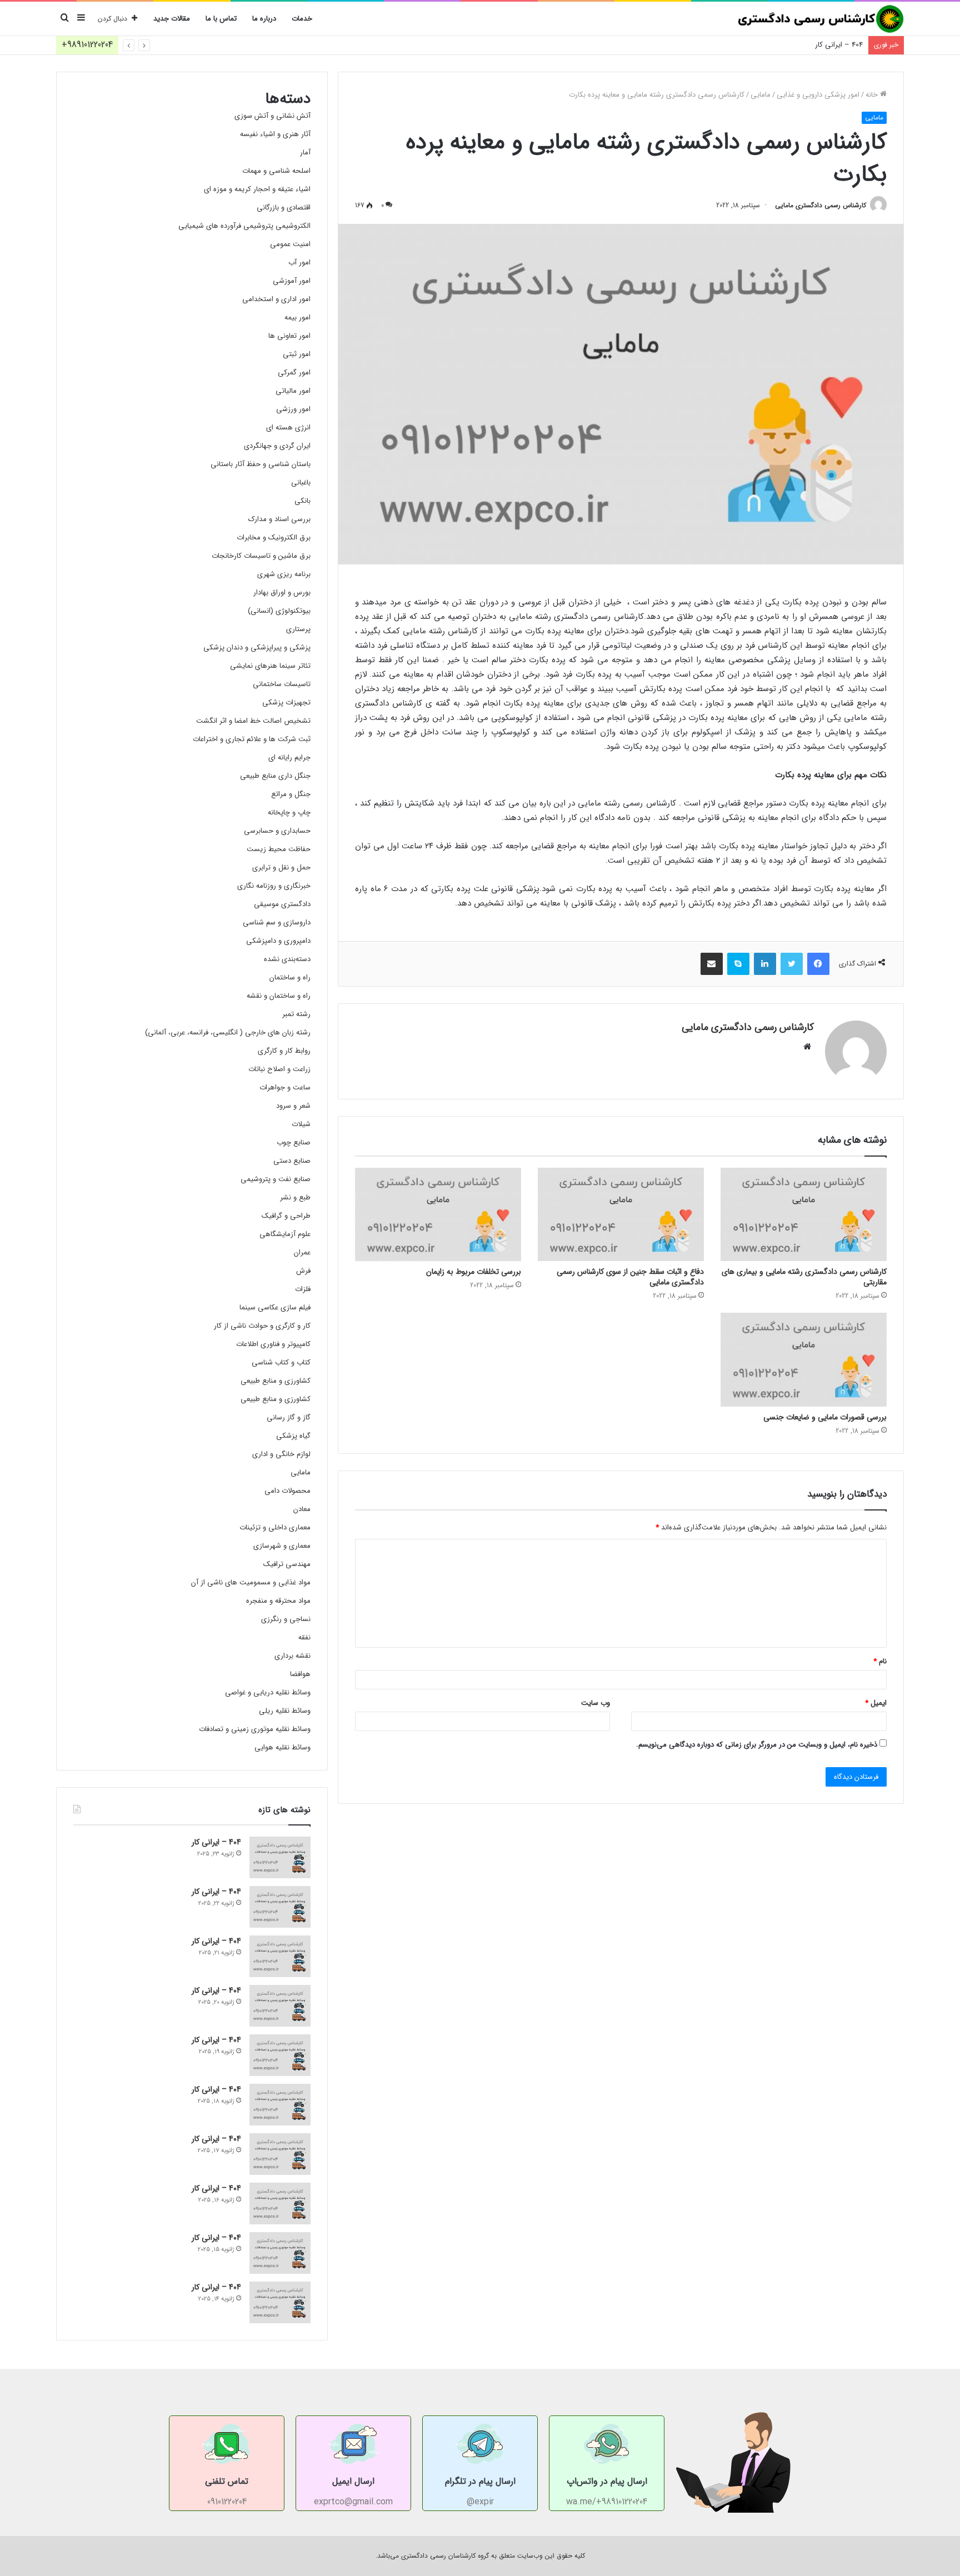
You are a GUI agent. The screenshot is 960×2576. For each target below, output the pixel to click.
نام (880, 1661)
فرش (303, 1271)
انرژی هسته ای (288, 427)
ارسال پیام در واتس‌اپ (607, 2481)
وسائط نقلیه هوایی (282, 1747)
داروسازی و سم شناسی (277, 922)
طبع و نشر (295, 1197)
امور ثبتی (297, 354)
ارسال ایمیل (353, 2481)
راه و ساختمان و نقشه (279, 996)
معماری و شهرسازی (282, 1546)
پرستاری (298, 629)
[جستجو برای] (64, 19)
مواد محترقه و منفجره (278, 1601)
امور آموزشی (292, 281)
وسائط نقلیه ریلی (285, 1711)
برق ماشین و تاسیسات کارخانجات (261, 556)
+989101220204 (87, 45)
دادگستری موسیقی (282, 904)
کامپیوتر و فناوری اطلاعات (273, 1344)
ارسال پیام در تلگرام (480, 2481)
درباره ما (264, 19)
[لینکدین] (765, 964)
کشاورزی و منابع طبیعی (276, 1381)
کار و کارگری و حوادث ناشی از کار (262, 1326)
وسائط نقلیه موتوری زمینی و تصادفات (255, 1729)
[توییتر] (792, 964)
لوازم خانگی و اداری (281, 1454)
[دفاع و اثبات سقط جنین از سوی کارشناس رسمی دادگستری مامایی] (621, 1215)
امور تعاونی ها (289, 336)
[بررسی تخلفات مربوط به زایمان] (438, 1215)
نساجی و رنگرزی (286, 1619)
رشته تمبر (296, 1014)
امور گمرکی (294, 372)
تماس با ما (221, 19)
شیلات (301, 1124)
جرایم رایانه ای (289, 757)
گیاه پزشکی (293, 1436)
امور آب (299, 262)
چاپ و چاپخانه (289, 812)
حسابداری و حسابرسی (277, 831)
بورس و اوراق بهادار (282, 592)
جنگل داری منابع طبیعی (275, 776)
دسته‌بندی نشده (287, 959)
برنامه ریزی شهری (284, 574)
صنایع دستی (292, 1161)
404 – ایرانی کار (839, 45)
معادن (302, 1509)
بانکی (302, 501)
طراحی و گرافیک (286, 1216)
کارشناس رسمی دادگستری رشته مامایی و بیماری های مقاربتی (804, 1277)
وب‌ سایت (596, 1703)
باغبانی (301, 482)
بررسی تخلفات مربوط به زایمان (474, 1272)
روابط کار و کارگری (284, 1051)
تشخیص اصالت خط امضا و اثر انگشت (253, 721)
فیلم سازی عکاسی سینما (275, 1307)
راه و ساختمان (290, 977)
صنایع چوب (294, 1142)
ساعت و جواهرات (285, 1087)
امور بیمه (297, 317)
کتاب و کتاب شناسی (281, 1362)
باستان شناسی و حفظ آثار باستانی (261, 464)
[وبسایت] (807, 1047)
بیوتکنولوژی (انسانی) (279, 611)
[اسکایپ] (738, 964)
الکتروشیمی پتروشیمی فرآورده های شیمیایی (244, 226)
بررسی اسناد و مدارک (279, 519)
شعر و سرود (293, 1106)
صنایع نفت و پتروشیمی (276, 1179)
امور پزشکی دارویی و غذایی (818, 95)
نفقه (304, 1637)
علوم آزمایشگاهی (285, 1234)
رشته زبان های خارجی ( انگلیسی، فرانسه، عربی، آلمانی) (228, 1032)
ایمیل (876, 1703)
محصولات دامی (287, 1491)
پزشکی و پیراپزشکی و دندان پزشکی (257, 647)
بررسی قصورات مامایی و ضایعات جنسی (825, 1417)
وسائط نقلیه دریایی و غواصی (268, 1692)
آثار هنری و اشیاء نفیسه (275, 134)
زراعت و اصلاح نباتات (279, 1069)
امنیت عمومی (290, 244)
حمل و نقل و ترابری (281, 867)
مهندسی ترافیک (287, 1564)
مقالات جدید (172, 19)
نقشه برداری (292, 1656)
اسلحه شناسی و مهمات (276, 171)
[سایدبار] (81, 19)
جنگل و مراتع (291, 794)
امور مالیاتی (293, 391)
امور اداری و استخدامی (276, 299)
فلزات (303, 1289)
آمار (305, 152)
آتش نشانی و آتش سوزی (272, 116)
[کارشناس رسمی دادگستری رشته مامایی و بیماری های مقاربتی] (804, 1215)
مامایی (761, 95)
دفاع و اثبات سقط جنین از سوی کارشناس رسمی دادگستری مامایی (630, 1277)
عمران (302, 1252)
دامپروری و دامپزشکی (278, 941)
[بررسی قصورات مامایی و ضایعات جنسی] (804, 1360)
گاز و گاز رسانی (289, 1417)
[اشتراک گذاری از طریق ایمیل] (712, 964)
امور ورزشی (293, 409)
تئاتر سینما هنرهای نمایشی (270, 666)
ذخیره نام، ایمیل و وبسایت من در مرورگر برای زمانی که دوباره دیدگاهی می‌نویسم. (757, 1745)
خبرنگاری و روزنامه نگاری (274, 886)
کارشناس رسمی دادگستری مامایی (821, 205)
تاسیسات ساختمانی (282, 684)
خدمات (302, 19)
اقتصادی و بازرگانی (284, 207)
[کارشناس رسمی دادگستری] (821, 19)
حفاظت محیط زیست (279, 849)
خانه (873, 95)
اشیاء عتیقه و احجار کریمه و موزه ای (257, 189)
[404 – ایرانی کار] (280, 1857)
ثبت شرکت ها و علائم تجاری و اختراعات (252, 739)
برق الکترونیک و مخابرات (274, 537)
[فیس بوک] (818, 964)
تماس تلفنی (227, 2481)
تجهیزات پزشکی (286, 702)
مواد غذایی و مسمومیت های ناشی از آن (251, 1582)
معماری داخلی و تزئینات (275, 1527)
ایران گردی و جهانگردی (277, 446)
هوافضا (300, 1674)
